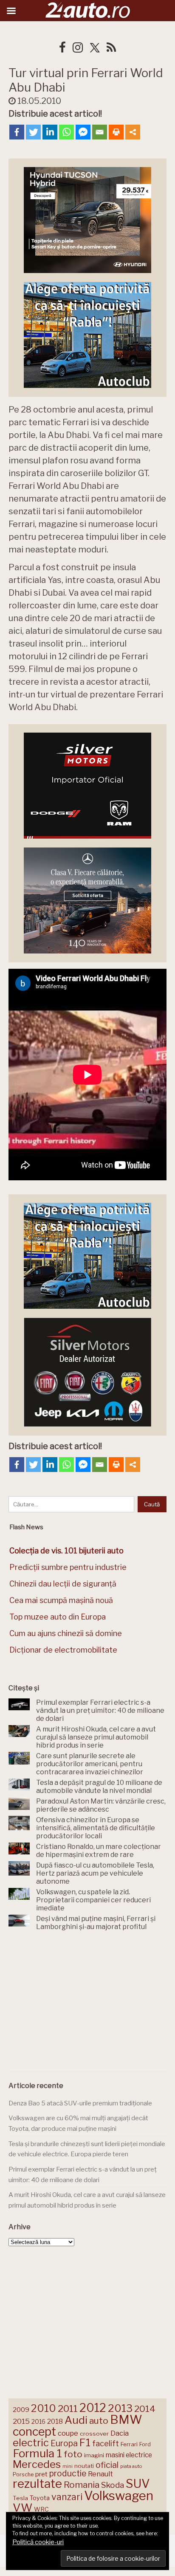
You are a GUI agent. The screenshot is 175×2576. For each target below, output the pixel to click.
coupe (68, 2433)
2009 (21, 2410)
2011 (68, 2409)
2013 (120, 2408)
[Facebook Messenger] (83, 132)
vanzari (67, 2497)
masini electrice (129, 2455)
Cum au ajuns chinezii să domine (66, 1633)
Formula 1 (37, 2453)
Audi (76, 2420)
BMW (126, 2420)
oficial (107, 2465)
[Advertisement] (87, 2003)
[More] (133, 132)
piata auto (131, 2466)
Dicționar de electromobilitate (63, 1650)
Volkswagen (119, 2496)
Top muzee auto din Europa (58, 1617)
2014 (145, 2409)
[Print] (116, 132)
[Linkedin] (50, 132)
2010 (44, 2408)
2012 (93, 2408)
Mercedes (37, 2464)
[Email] (100, 132)
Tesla (20, 2498)
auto (99, 2421)
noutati (84, 2466)
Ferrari (129, 2444)
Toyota (40, 2498)
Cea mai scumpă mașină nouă (61, 1600)
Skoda (113, 2485)
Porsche (23, 2474)
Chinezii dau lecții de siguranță (63, 1584)
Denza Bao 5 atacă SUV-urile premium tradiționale (80, 2103)
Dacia (120, 2433)
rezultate (37, 2484)
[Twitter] (33, 132)
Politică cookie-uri (38, 2542)
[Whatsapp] (66, 132)
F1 (85, 2442)
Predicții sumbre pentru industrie (68, 1567)
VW (23, 2508)
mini (68, 2466)
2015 (21, 2421)
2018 (55, 2421)
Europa (64, 2443)
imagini (94, 2455)
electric (31, 2443)
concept (34, 2432)
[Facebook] (17, 132)
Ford (145, 2444)
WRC (41, 2509)
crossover (94, 2434)
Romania (82, 2485)
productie (68, 2473)
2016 (38, 2421)
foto (73, 2454)
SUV (138, 2484)
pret (41, 2474)
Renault (100, 2474)
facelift (106, 2444)
